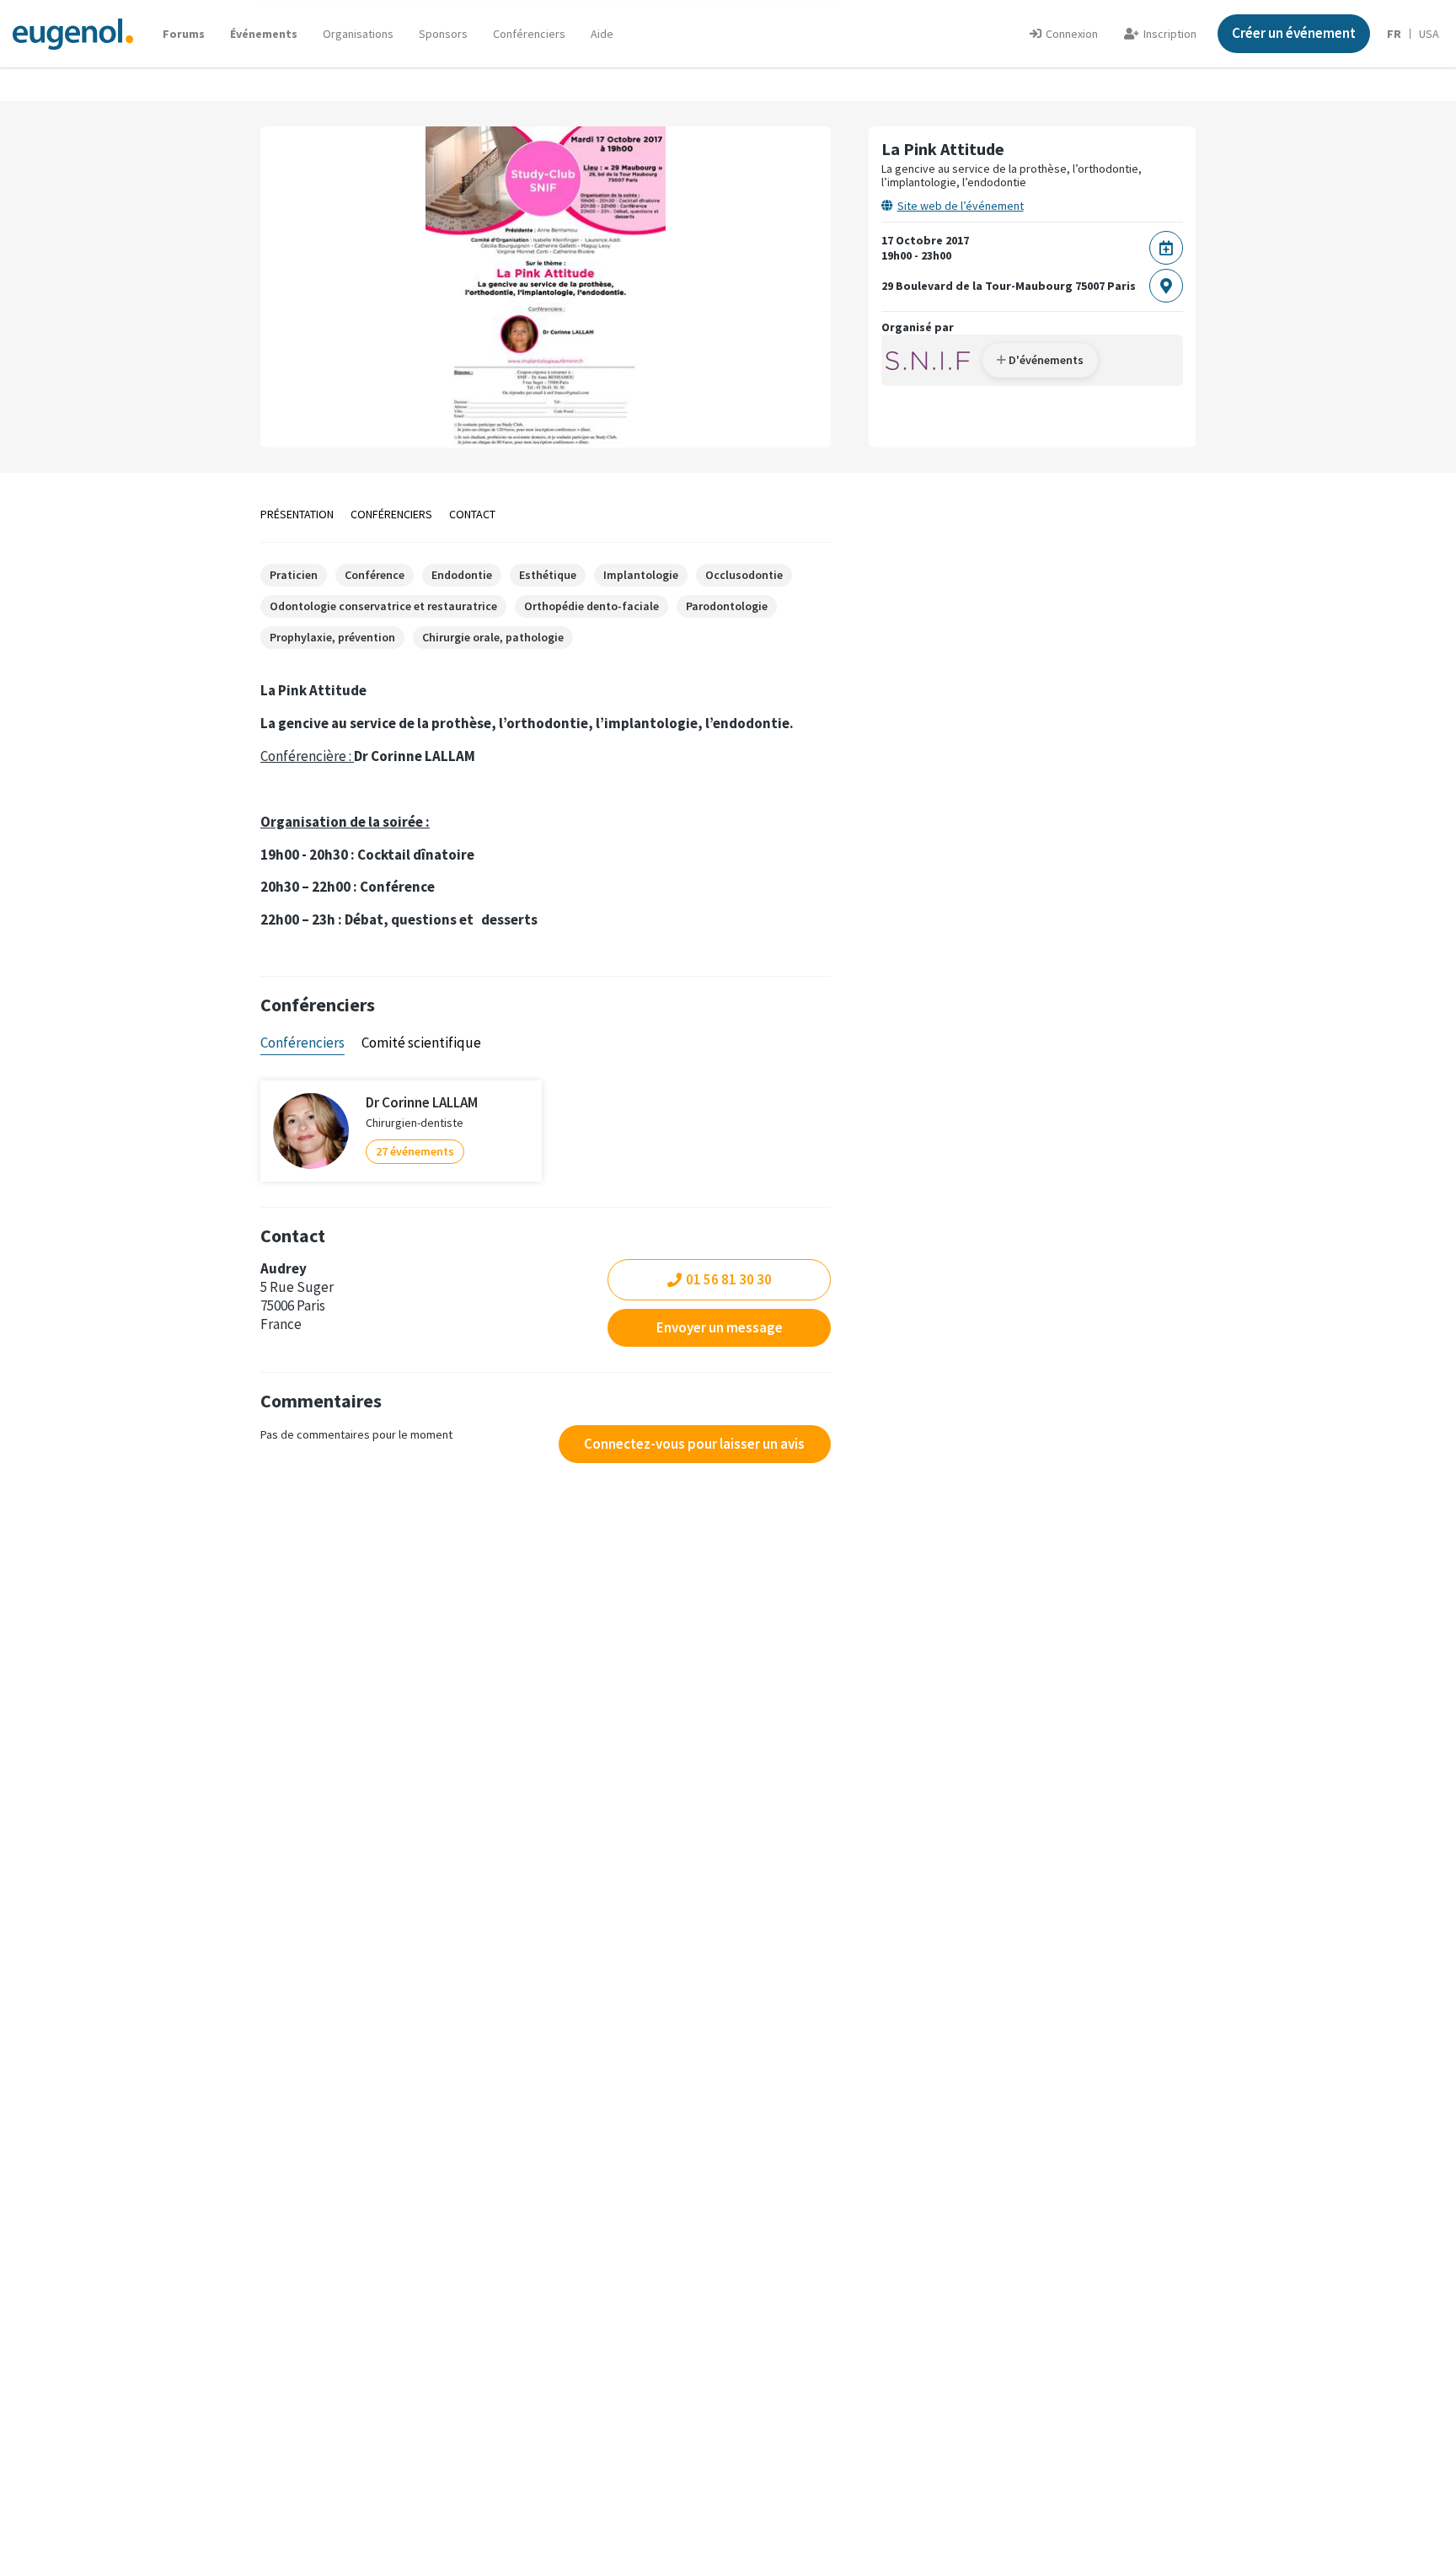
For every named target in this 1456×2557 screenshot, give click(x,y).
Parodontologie (727, 606)
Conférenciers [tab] (302, 1043)
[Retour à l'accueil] (73, 33)
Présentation (297, 514)
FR (1394, 34)
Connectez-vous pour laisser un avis (694, 1444)
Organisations (358, 34)
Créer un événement (1294, 33)
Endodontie (462, 575)
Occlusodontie (744, 575)
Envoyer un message (720, 1327)
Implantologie (641, 575)
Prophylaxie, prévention (332, 637)
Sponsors (443, 34)
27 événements (415, 1151)
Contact (472, 514)
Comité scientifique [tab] (421, 1043)
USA (1429, 34)
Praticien (294, 575)
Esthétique (548, 575)
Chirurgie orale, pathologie (493, 637)
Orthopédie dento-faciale (591, 606)
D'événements (1045, 360)
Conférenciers (529, 34)
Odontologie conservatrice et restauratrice (383, 606)
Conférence (375, 575)
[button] (602, 34)
